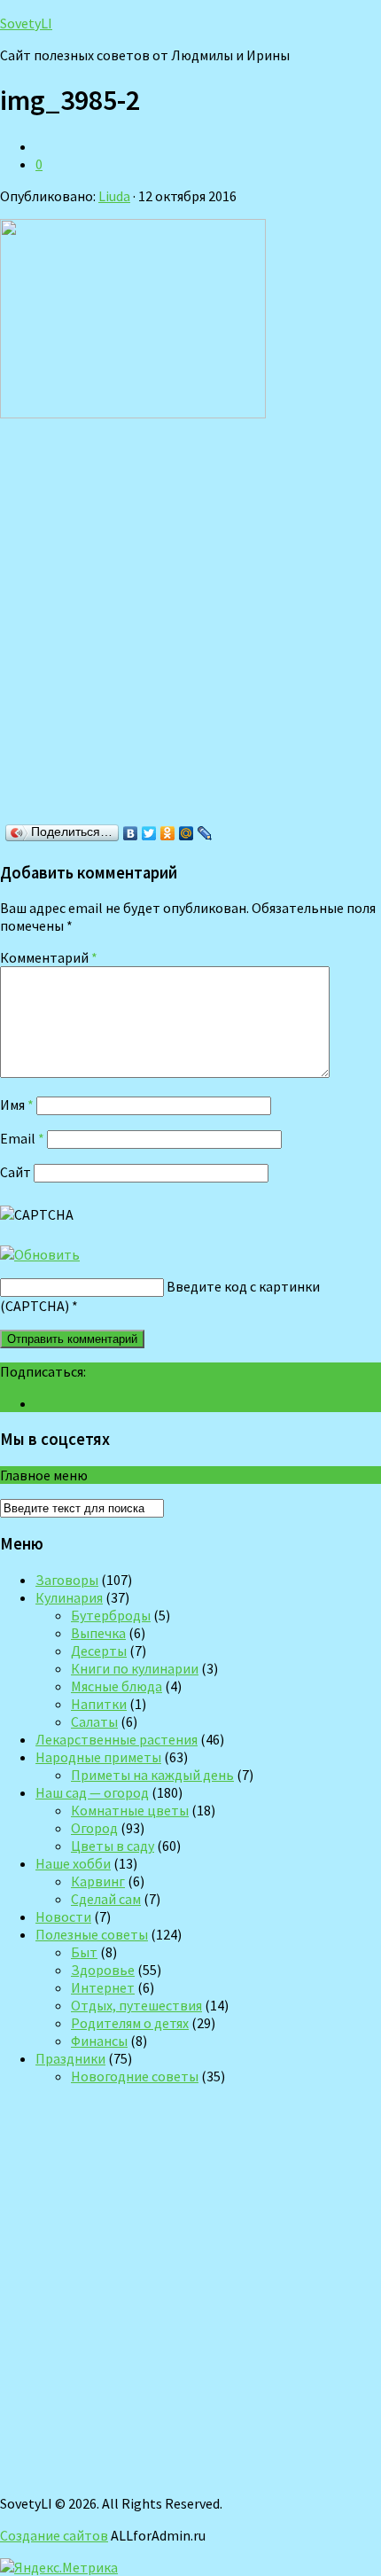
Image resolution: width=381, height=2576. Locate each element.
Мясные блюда (117, 1686)
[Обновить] (40, 1254)
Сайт (16, 1172)
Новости (63, 1916)
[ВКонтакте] (131, 833)
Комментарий (49, 957)
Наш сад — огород (92, 1792)
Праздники (70, 2058)
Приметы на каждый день (152, 1775)
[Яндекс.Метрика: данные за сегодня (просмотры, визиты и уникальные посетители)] (59, 2567)
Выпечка (98, 1633)
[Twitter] (149, 833)
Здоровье (103, 1970)
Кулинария (69, 1597)
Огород (94, 1828)
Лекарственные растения (117, 1739)
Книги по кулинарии (135, 1668)
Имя (17, 1105)
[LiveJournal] (205, 833)
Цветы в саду (113, 1846)
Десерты (99, 1651)
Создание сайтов (54, 2535)
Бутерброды (111, 1615)
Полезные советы (92, 1934)
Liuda (114, 196)
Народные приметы (98, 1757)
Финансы (99, 2041)
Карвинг (98, 1881)
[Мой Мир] (187, 833)
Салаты (94, 1721)
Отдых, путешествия (136, 2005)
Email (22, 1138)
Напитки (99, 1704)
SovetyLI (26, 23)
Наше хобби (73, 1863)
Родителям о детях (130, 2023)
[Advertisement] (190, 627)
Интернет (103, 1987)
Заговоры (67, 1580)
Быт (84, 1952)
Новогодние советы (135, 2076)
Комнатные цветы (130, 1810)
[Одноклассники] (168, 833)
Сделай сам (106, 1899)
